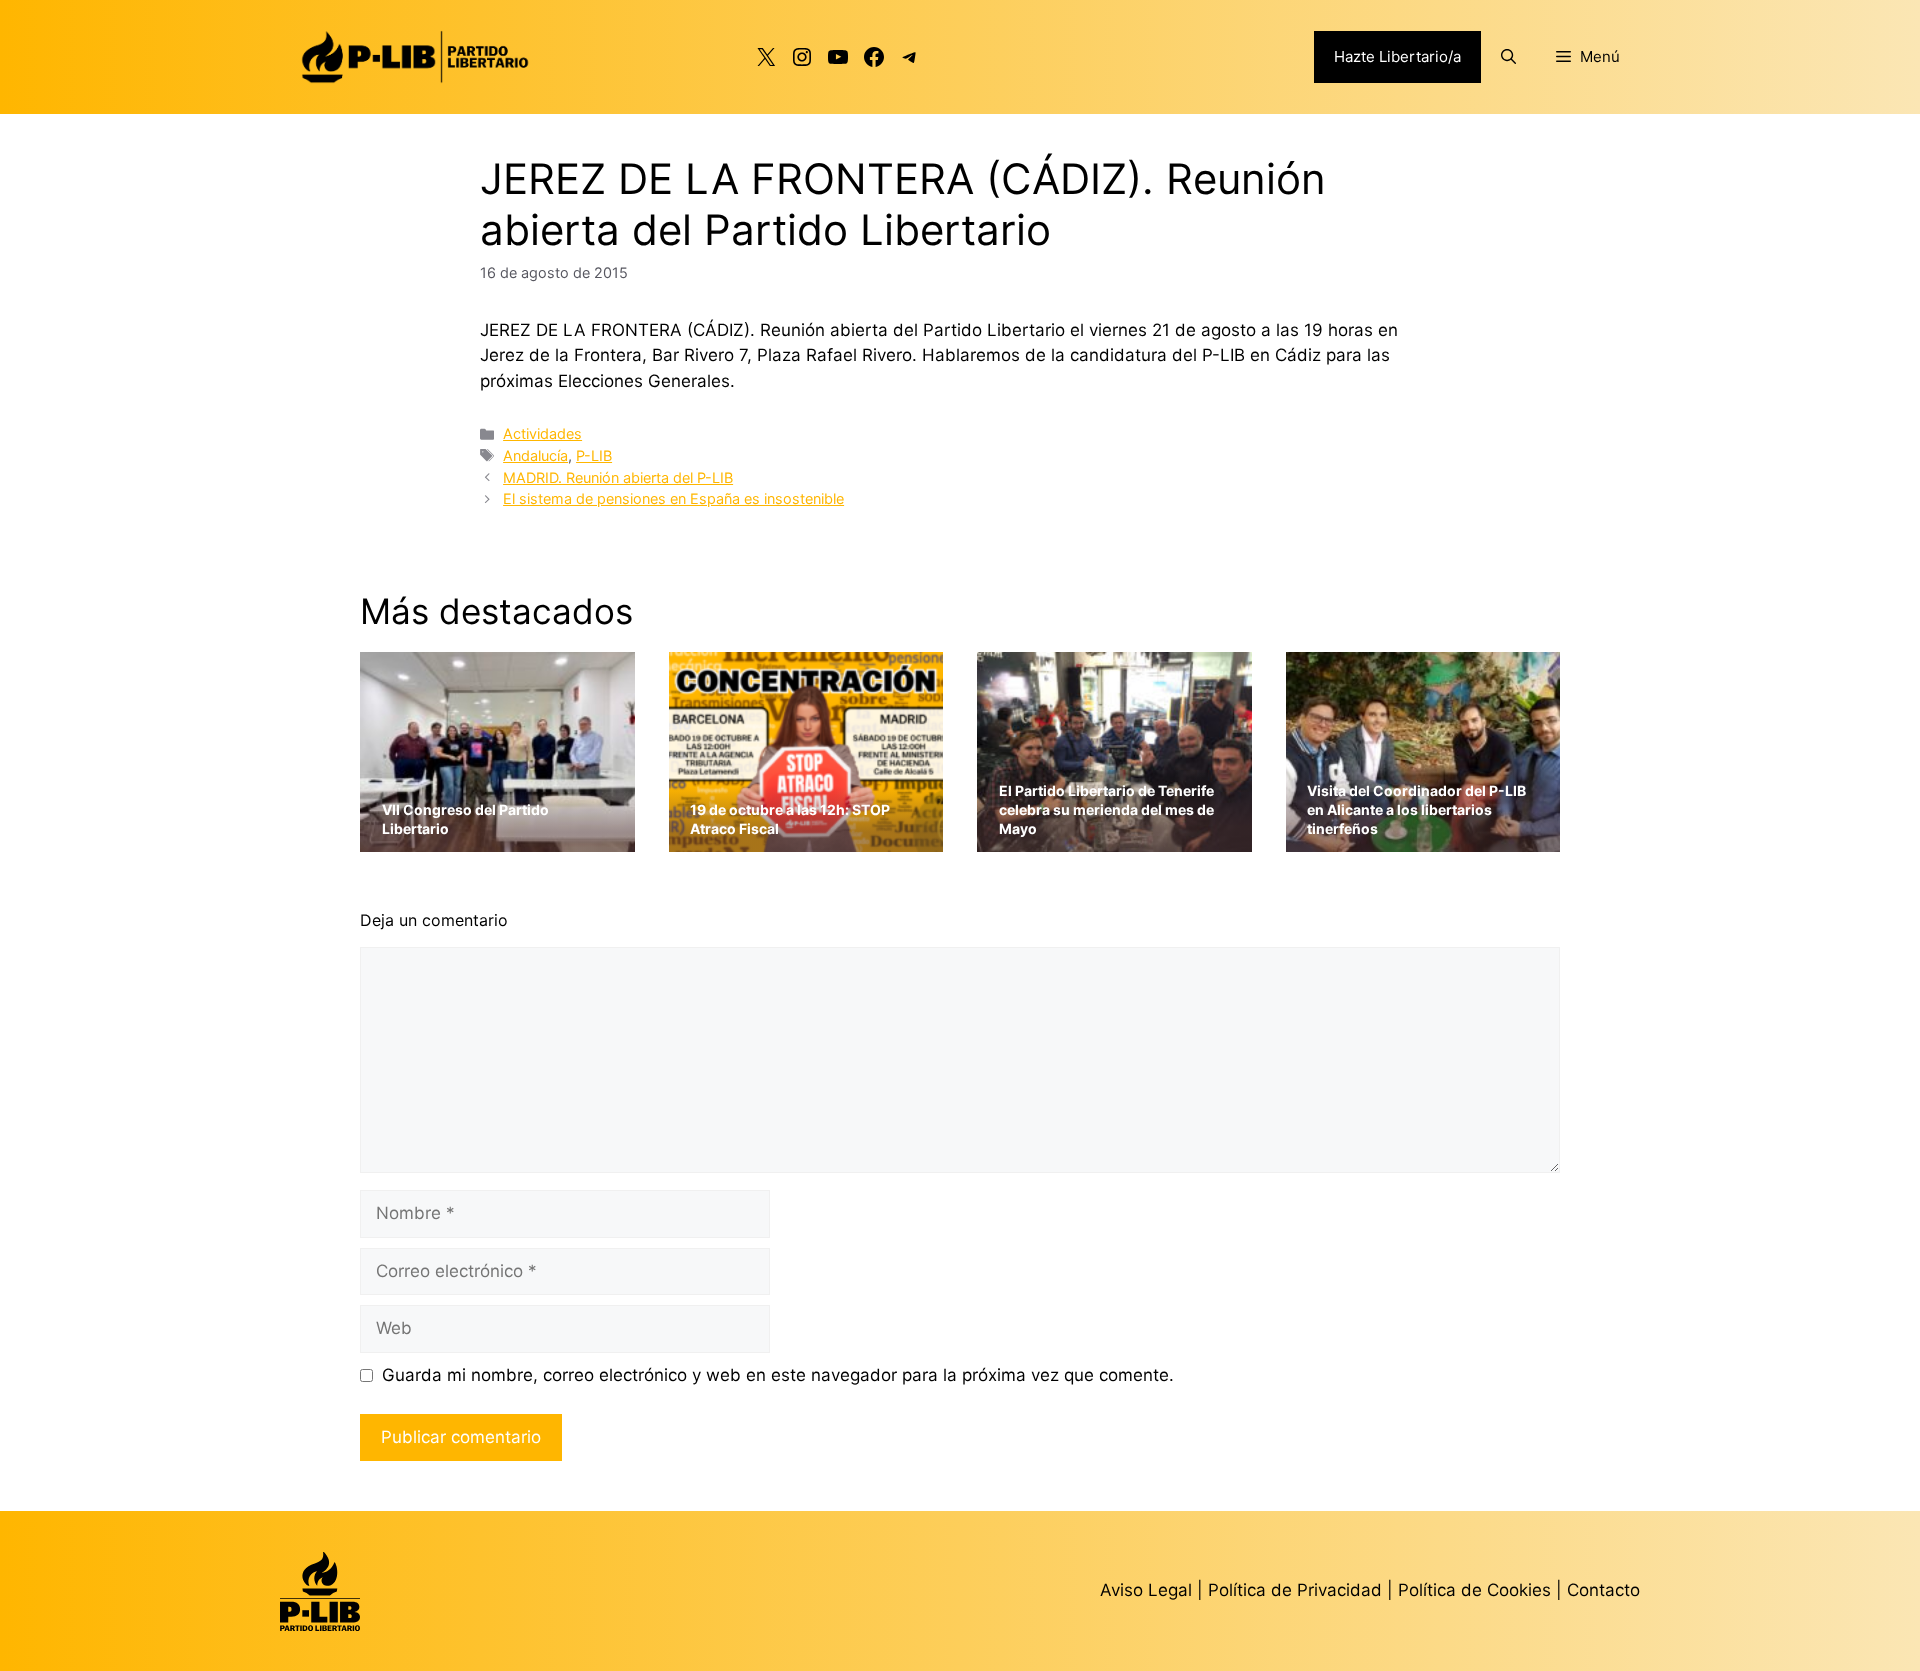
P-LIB (594, 455)
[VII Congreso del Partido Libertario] (497, 838)
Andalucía (535, 455)
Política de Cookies (1474, 1590)
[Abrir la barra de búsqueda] (1508, 57)
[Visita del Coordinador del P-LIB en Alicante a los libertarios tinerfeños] (1423, 838)
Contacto (1603, 1590)
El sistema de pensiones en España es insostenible (673, 498)
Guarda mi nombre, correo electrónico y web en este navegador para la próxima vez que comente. (778, 1375)
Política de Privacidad (1297, 1590)
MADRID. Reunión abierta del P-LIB (618, 477)
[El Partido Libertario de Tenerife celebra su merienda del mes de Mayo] (1114, 838)
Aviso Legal (1146, 1590)
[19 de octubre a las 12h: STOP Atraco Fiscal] (806, 838)
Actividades (542, 433)
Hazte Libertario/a (1397, 56)
